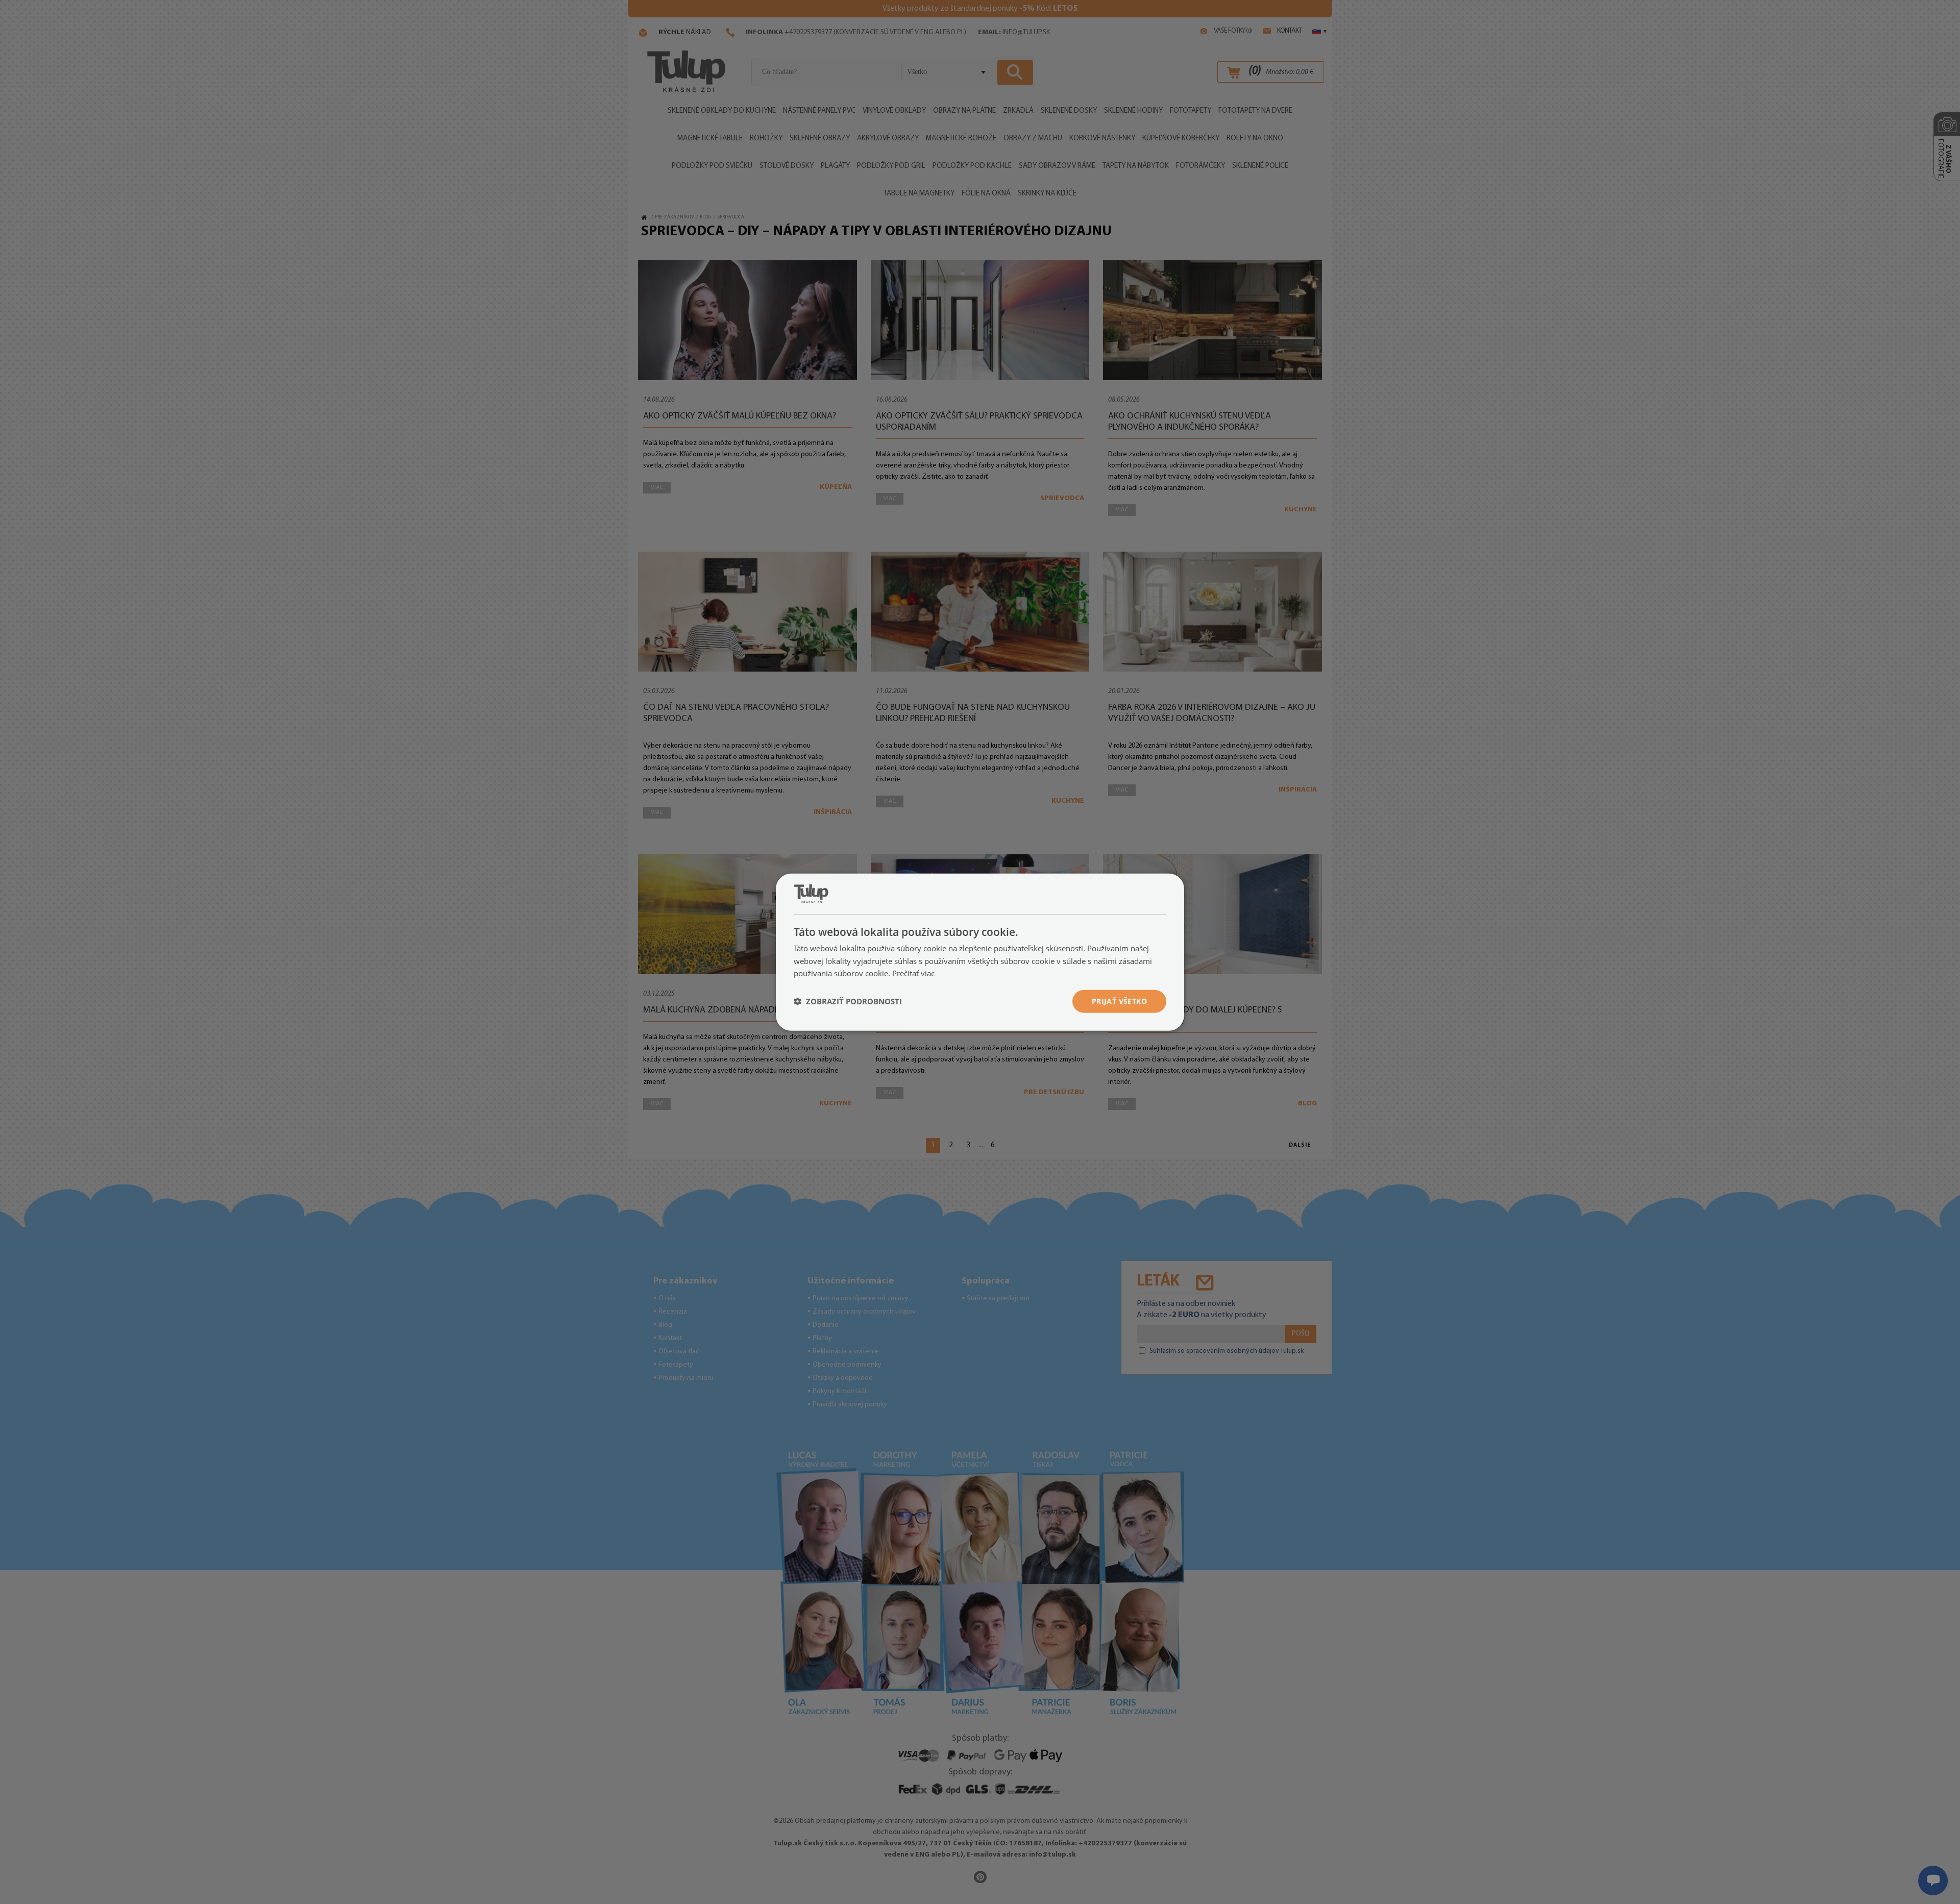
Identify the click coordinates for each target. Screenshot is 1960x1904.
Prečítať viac (913, 973)
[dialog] (980, 952)
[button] (848, 1001)
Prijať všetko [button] (1119, 1001)
